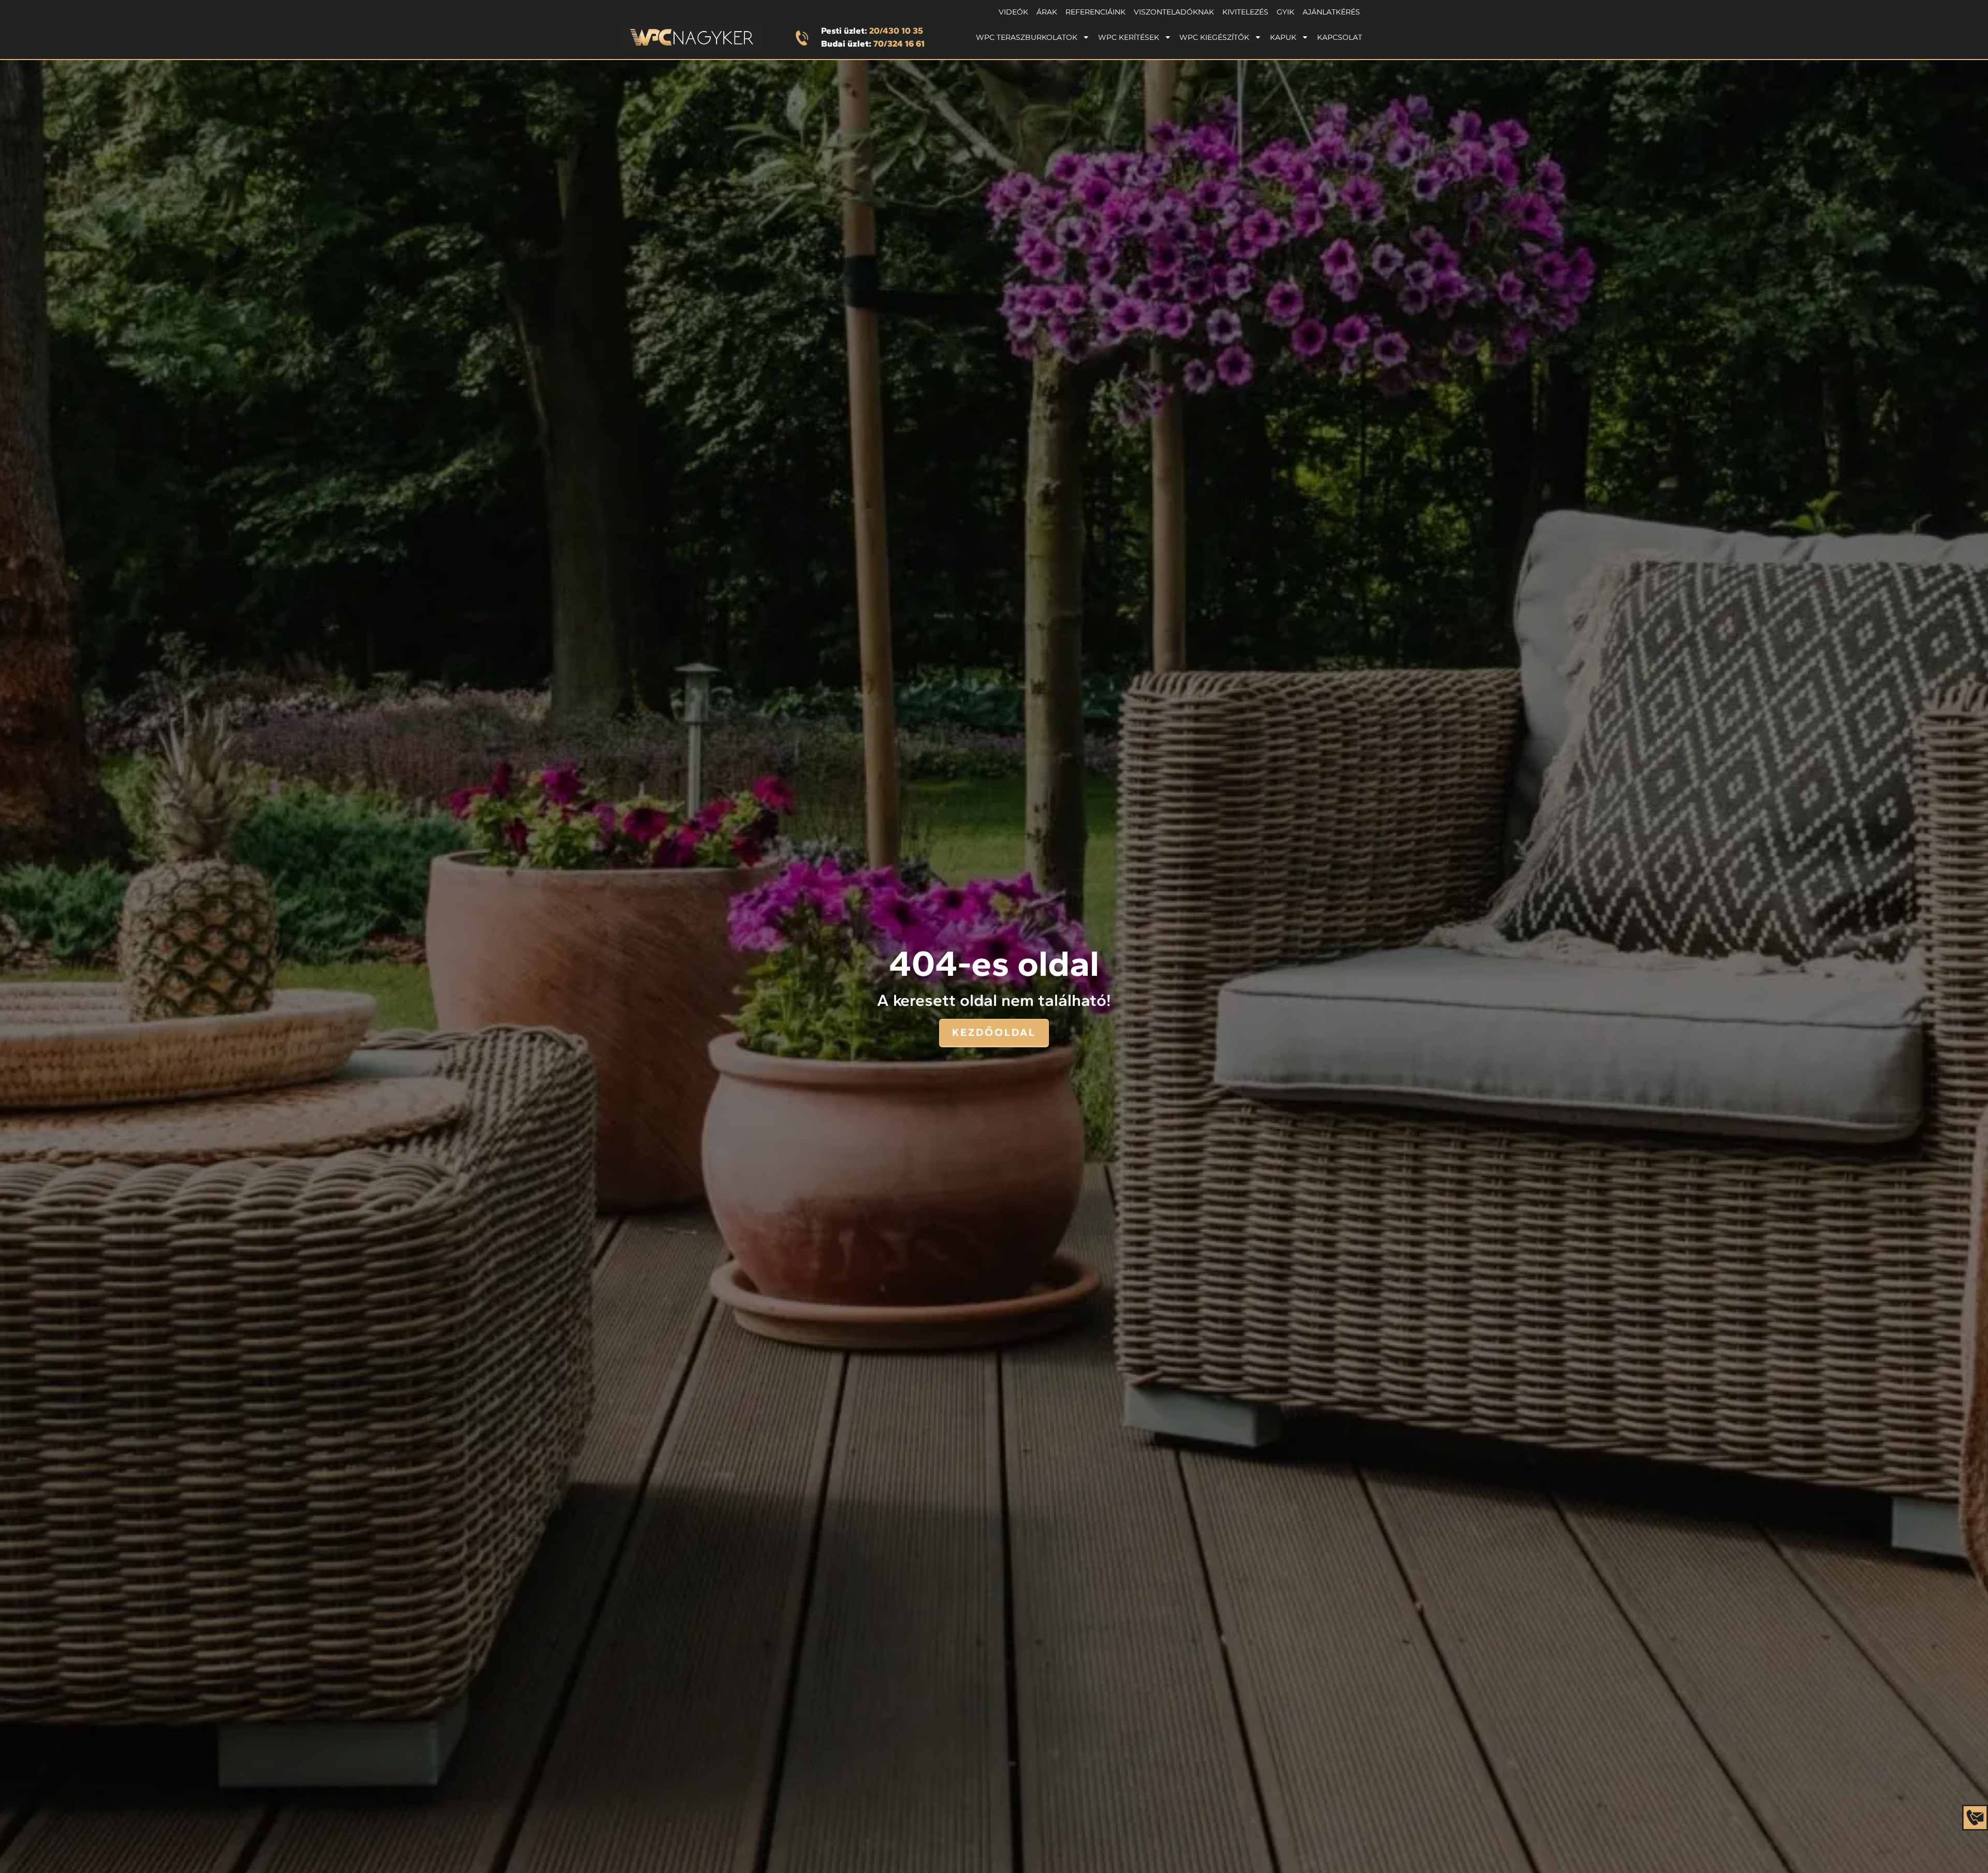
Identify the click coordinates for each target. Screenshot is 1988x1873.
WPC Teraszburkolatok (1027, 37)
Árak (1047, 12)
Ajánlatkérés (1331, 12)
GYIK (1285, 12)
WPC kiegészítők (1214, 37)
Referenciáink (1095, 12)
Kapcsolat (1340, 37)
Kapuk (1283, 37)
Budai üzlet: (873, 43)
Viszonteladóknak (1174, 12)
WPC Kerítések (1129, 37)
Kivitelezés (1245, 12)
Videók (1013, 12)
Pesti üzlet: (872, 31)
